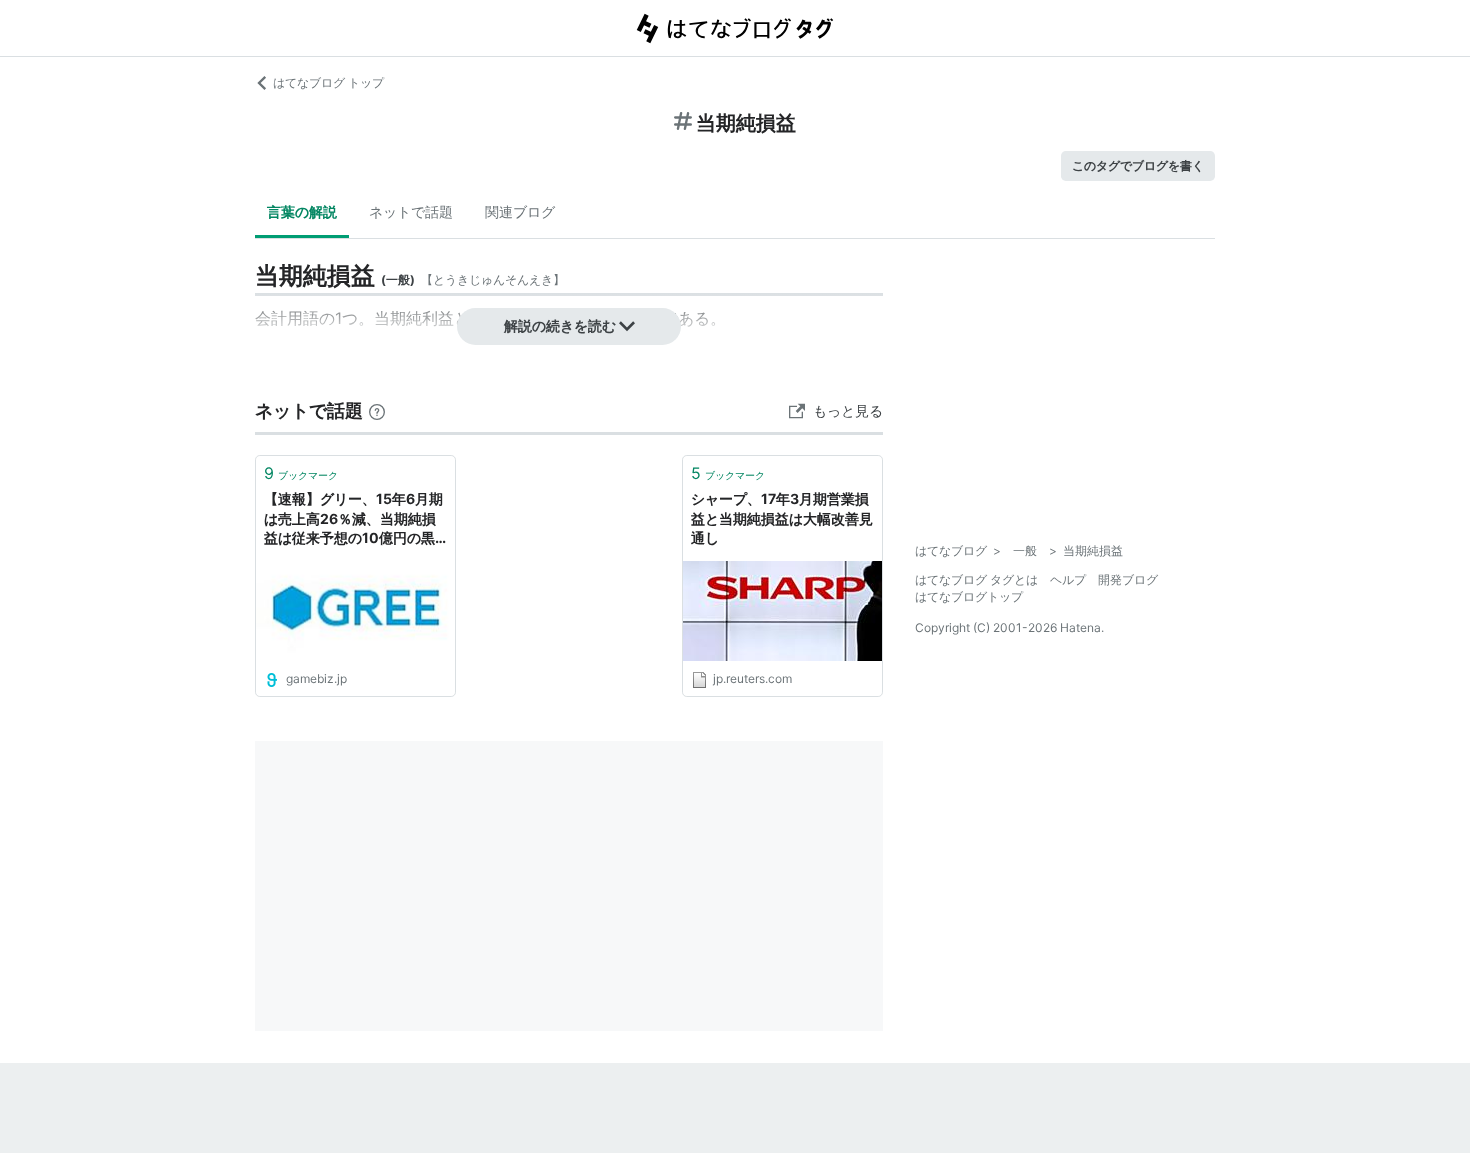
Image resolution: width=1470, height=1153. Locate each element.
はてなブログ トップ (328, 82)
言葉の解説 (302, 211)
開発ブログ (1128, 579)
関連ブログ (520, 211)
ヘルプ (1068, 579)
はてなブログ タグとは (976, 579)
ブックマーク (301, 473)
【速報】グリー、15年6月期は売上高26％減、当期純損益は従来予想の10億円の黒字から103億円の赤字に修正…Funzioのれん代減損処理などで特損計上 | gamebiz (355, 519)
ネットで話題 (411, 211)
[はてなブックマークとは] (377, 410)
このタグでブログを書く (1138, 165)
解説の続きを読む (560, 325)
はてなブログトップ (969, 596)
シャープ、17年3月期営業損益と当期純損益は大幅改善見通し (782, 518)
